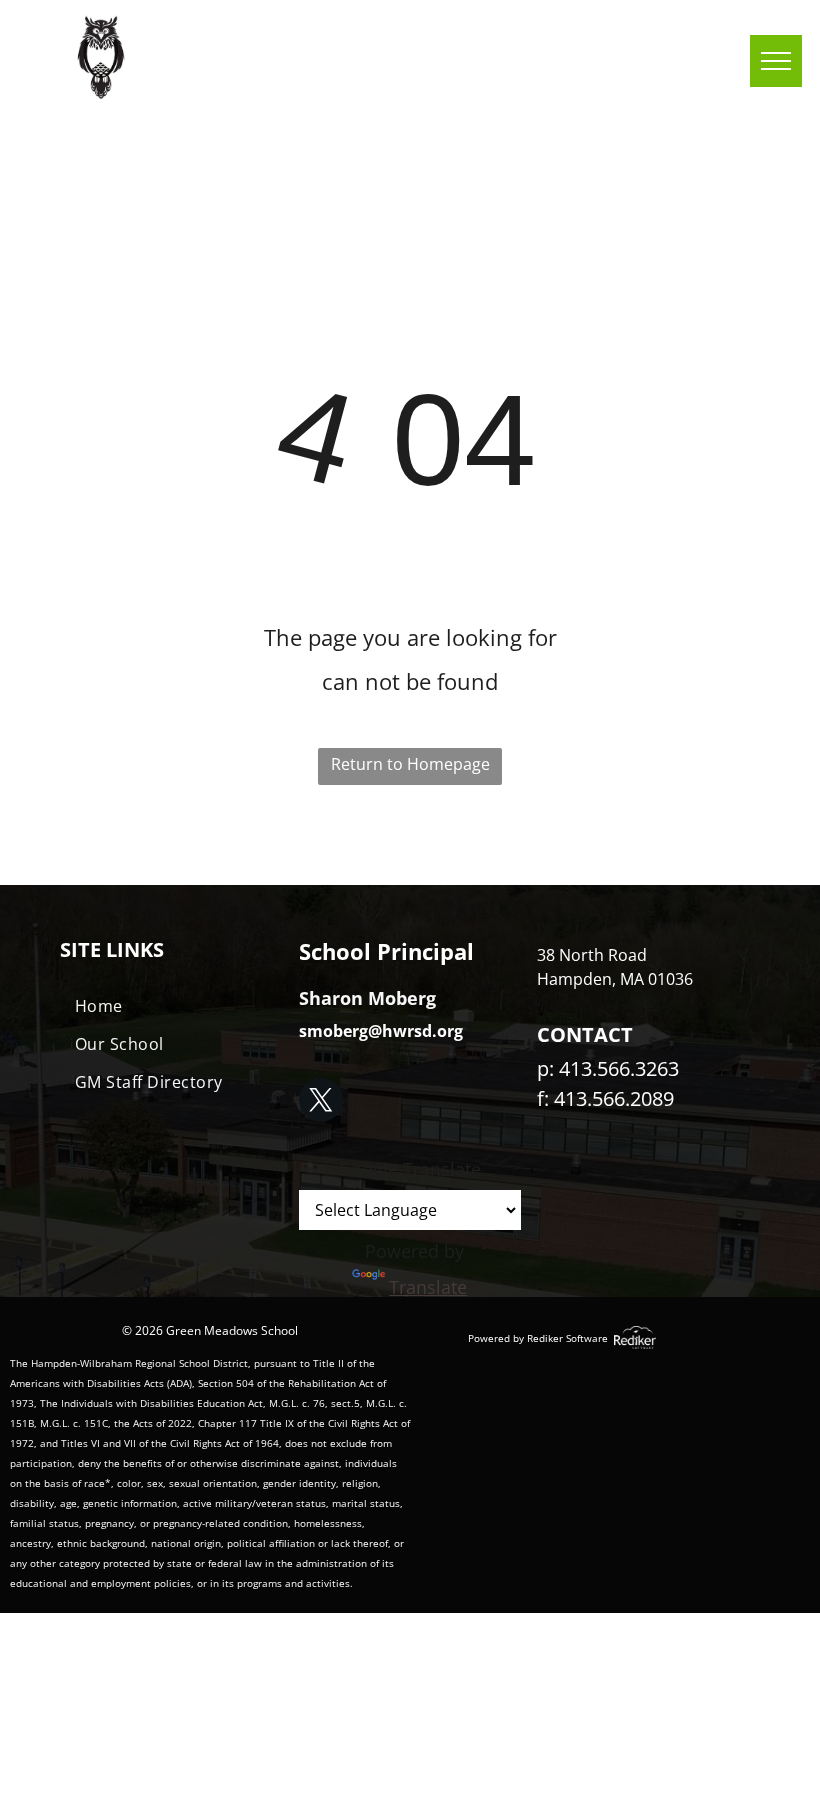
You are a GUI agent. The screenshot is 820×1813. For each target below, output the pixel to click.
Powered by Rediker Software (538, 1338)
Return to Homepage (410, 764)
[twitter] (321, 1102)
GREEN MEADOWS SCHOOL (308, 58)
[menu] (776, 61)
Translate (428, 1287)
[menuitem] (171, 1006)
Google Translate (409, 1169)
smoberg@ (340, 1031)
